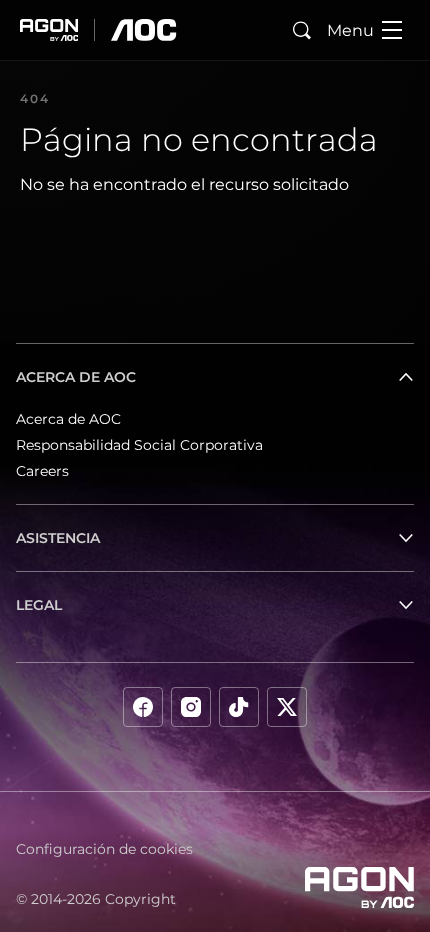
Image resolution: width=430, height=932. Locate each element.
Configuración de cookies (104, 849)
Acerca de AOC (68, 419)
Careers (42, 471)
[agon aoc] (98, 30)
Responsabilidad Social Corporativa (139, 445)
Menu (350, 30)
